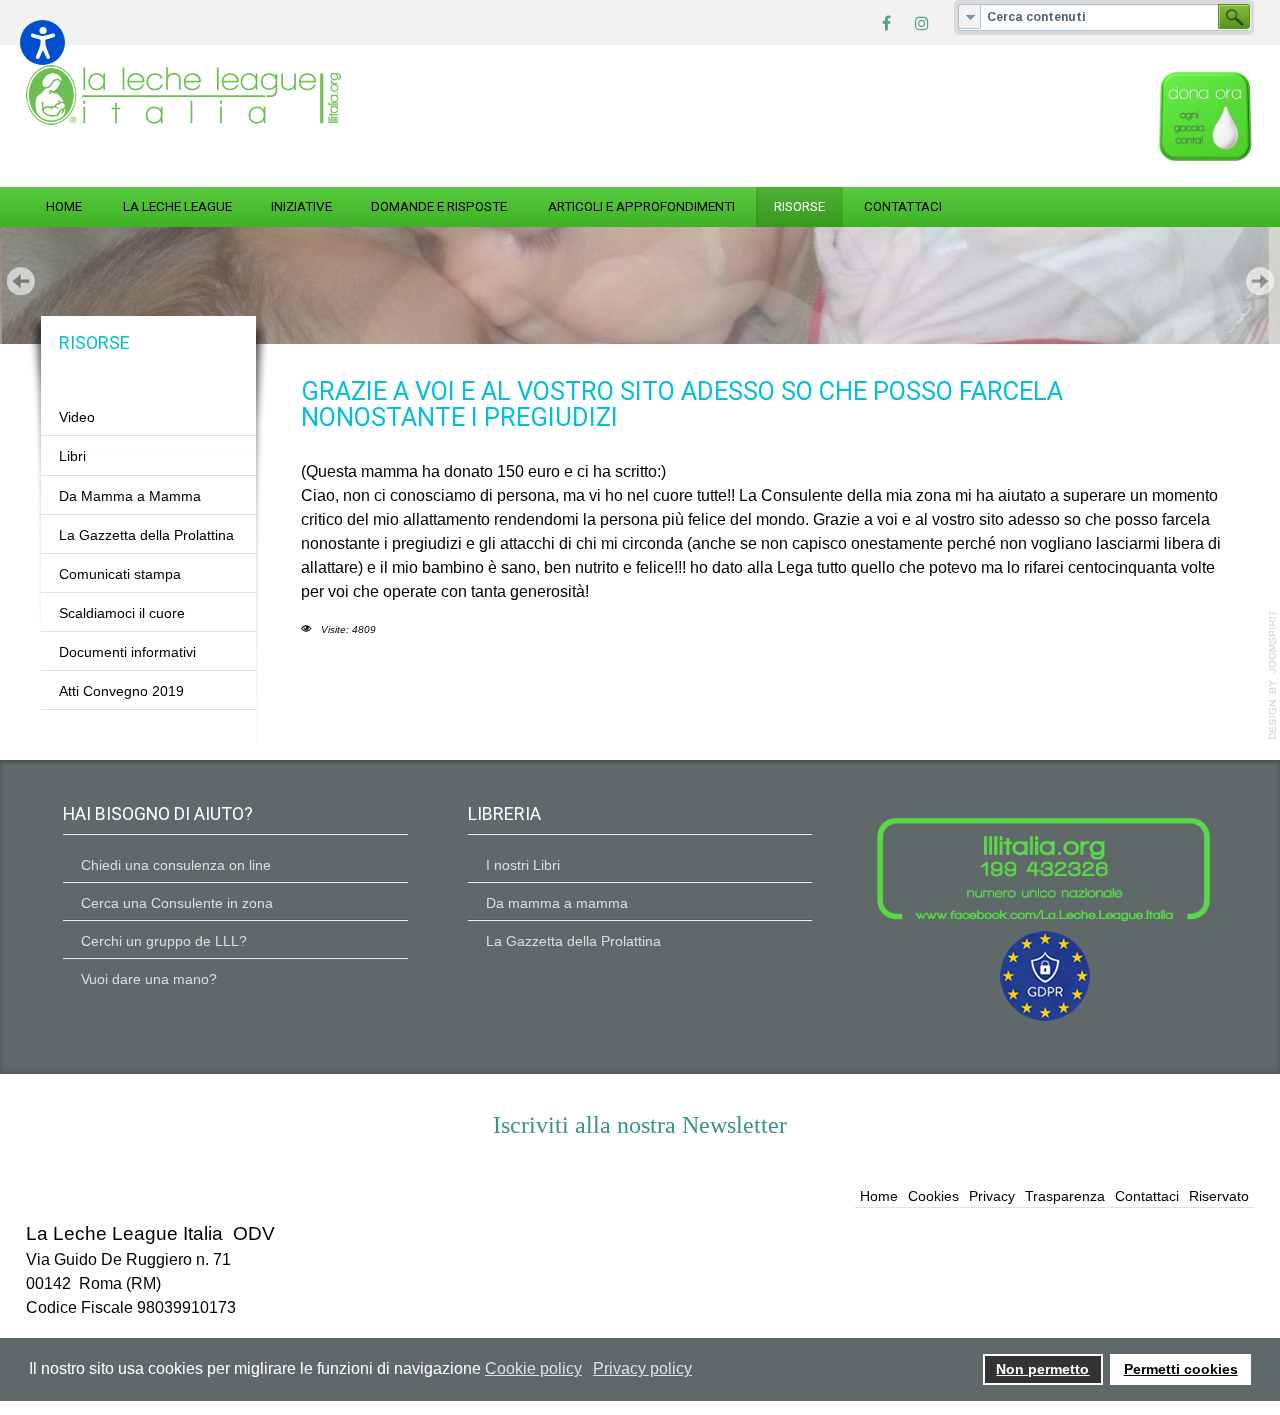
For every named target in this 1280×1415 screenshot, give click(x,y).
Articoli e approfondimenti (641, 206)
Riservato (1219, 1196)
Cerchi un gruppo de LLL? (164, 941)
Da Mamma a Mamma (130, 495)
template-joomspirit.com (1273, 675)
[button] (42, 42)
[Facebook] (886, 22)
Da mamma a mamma (557, 903)
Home (64, 206)
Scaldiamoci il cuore (122, 613)
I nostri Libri (523, 865)
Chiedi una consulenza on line (176, 865)
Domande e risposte (439, 206)
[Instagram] (922, 22)
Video (77, 417)
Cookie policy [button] (533, 1368)
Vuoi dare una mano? (149, 979)
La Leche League (177, 206)
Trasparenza (1065, 1196)
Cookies (933, 1196)
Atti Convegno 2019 (121, 691)
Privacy (992, 1196)
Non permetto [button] (1042, 1369)
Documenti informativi (127, 652)
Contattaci (903, 206)
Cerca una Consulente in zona (177, 903)
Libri (72, 456)
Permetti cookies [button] (1181, 1369)
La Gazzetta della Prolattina (146, 534)
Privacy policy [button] (642, 1368)
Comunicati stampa (120, 573)
